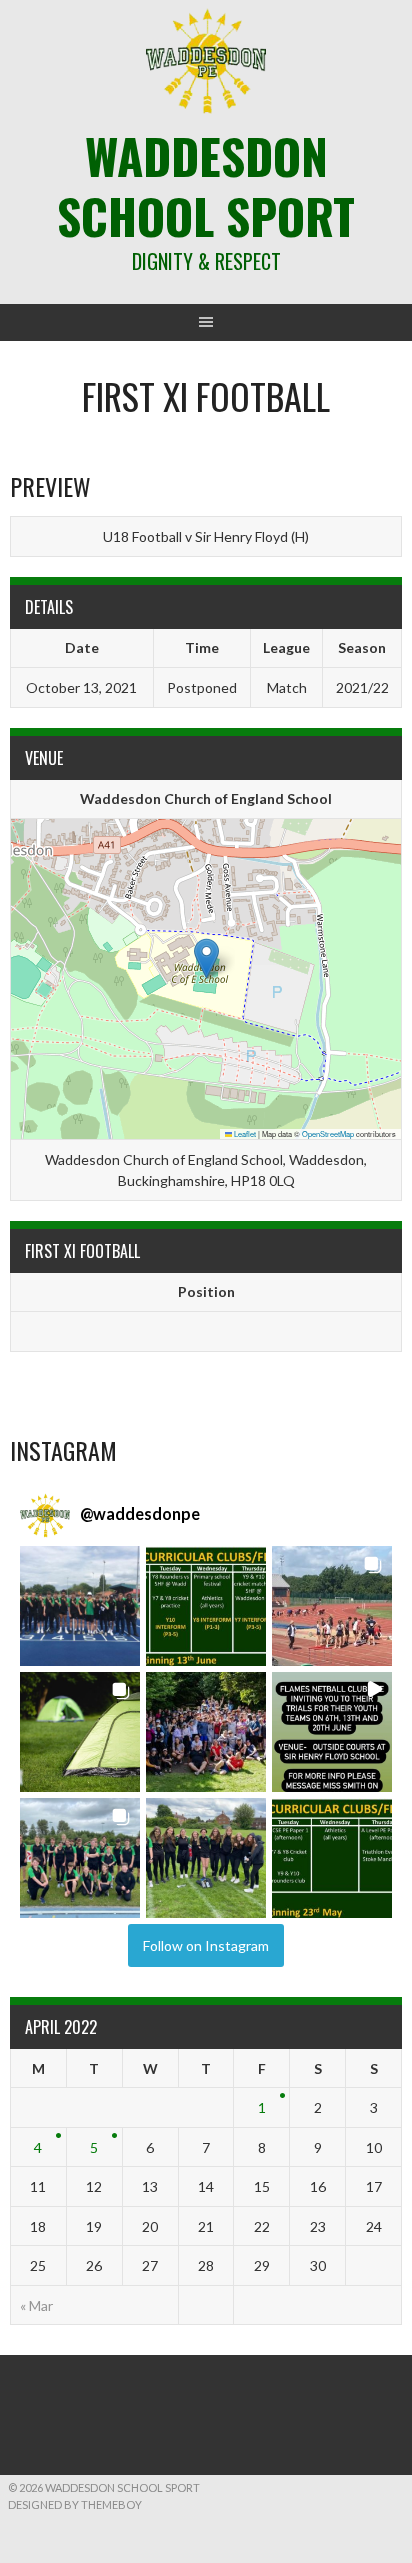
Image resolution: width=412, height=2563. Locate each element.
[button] (206, 958)
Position (206, 1291)
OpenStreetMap (328, 1133)
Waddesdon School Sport (206, 185)
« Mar (36, 2305)
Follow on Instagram (206, 1945)
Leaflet (244, 1133)
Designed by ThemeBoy (75, 2504)
